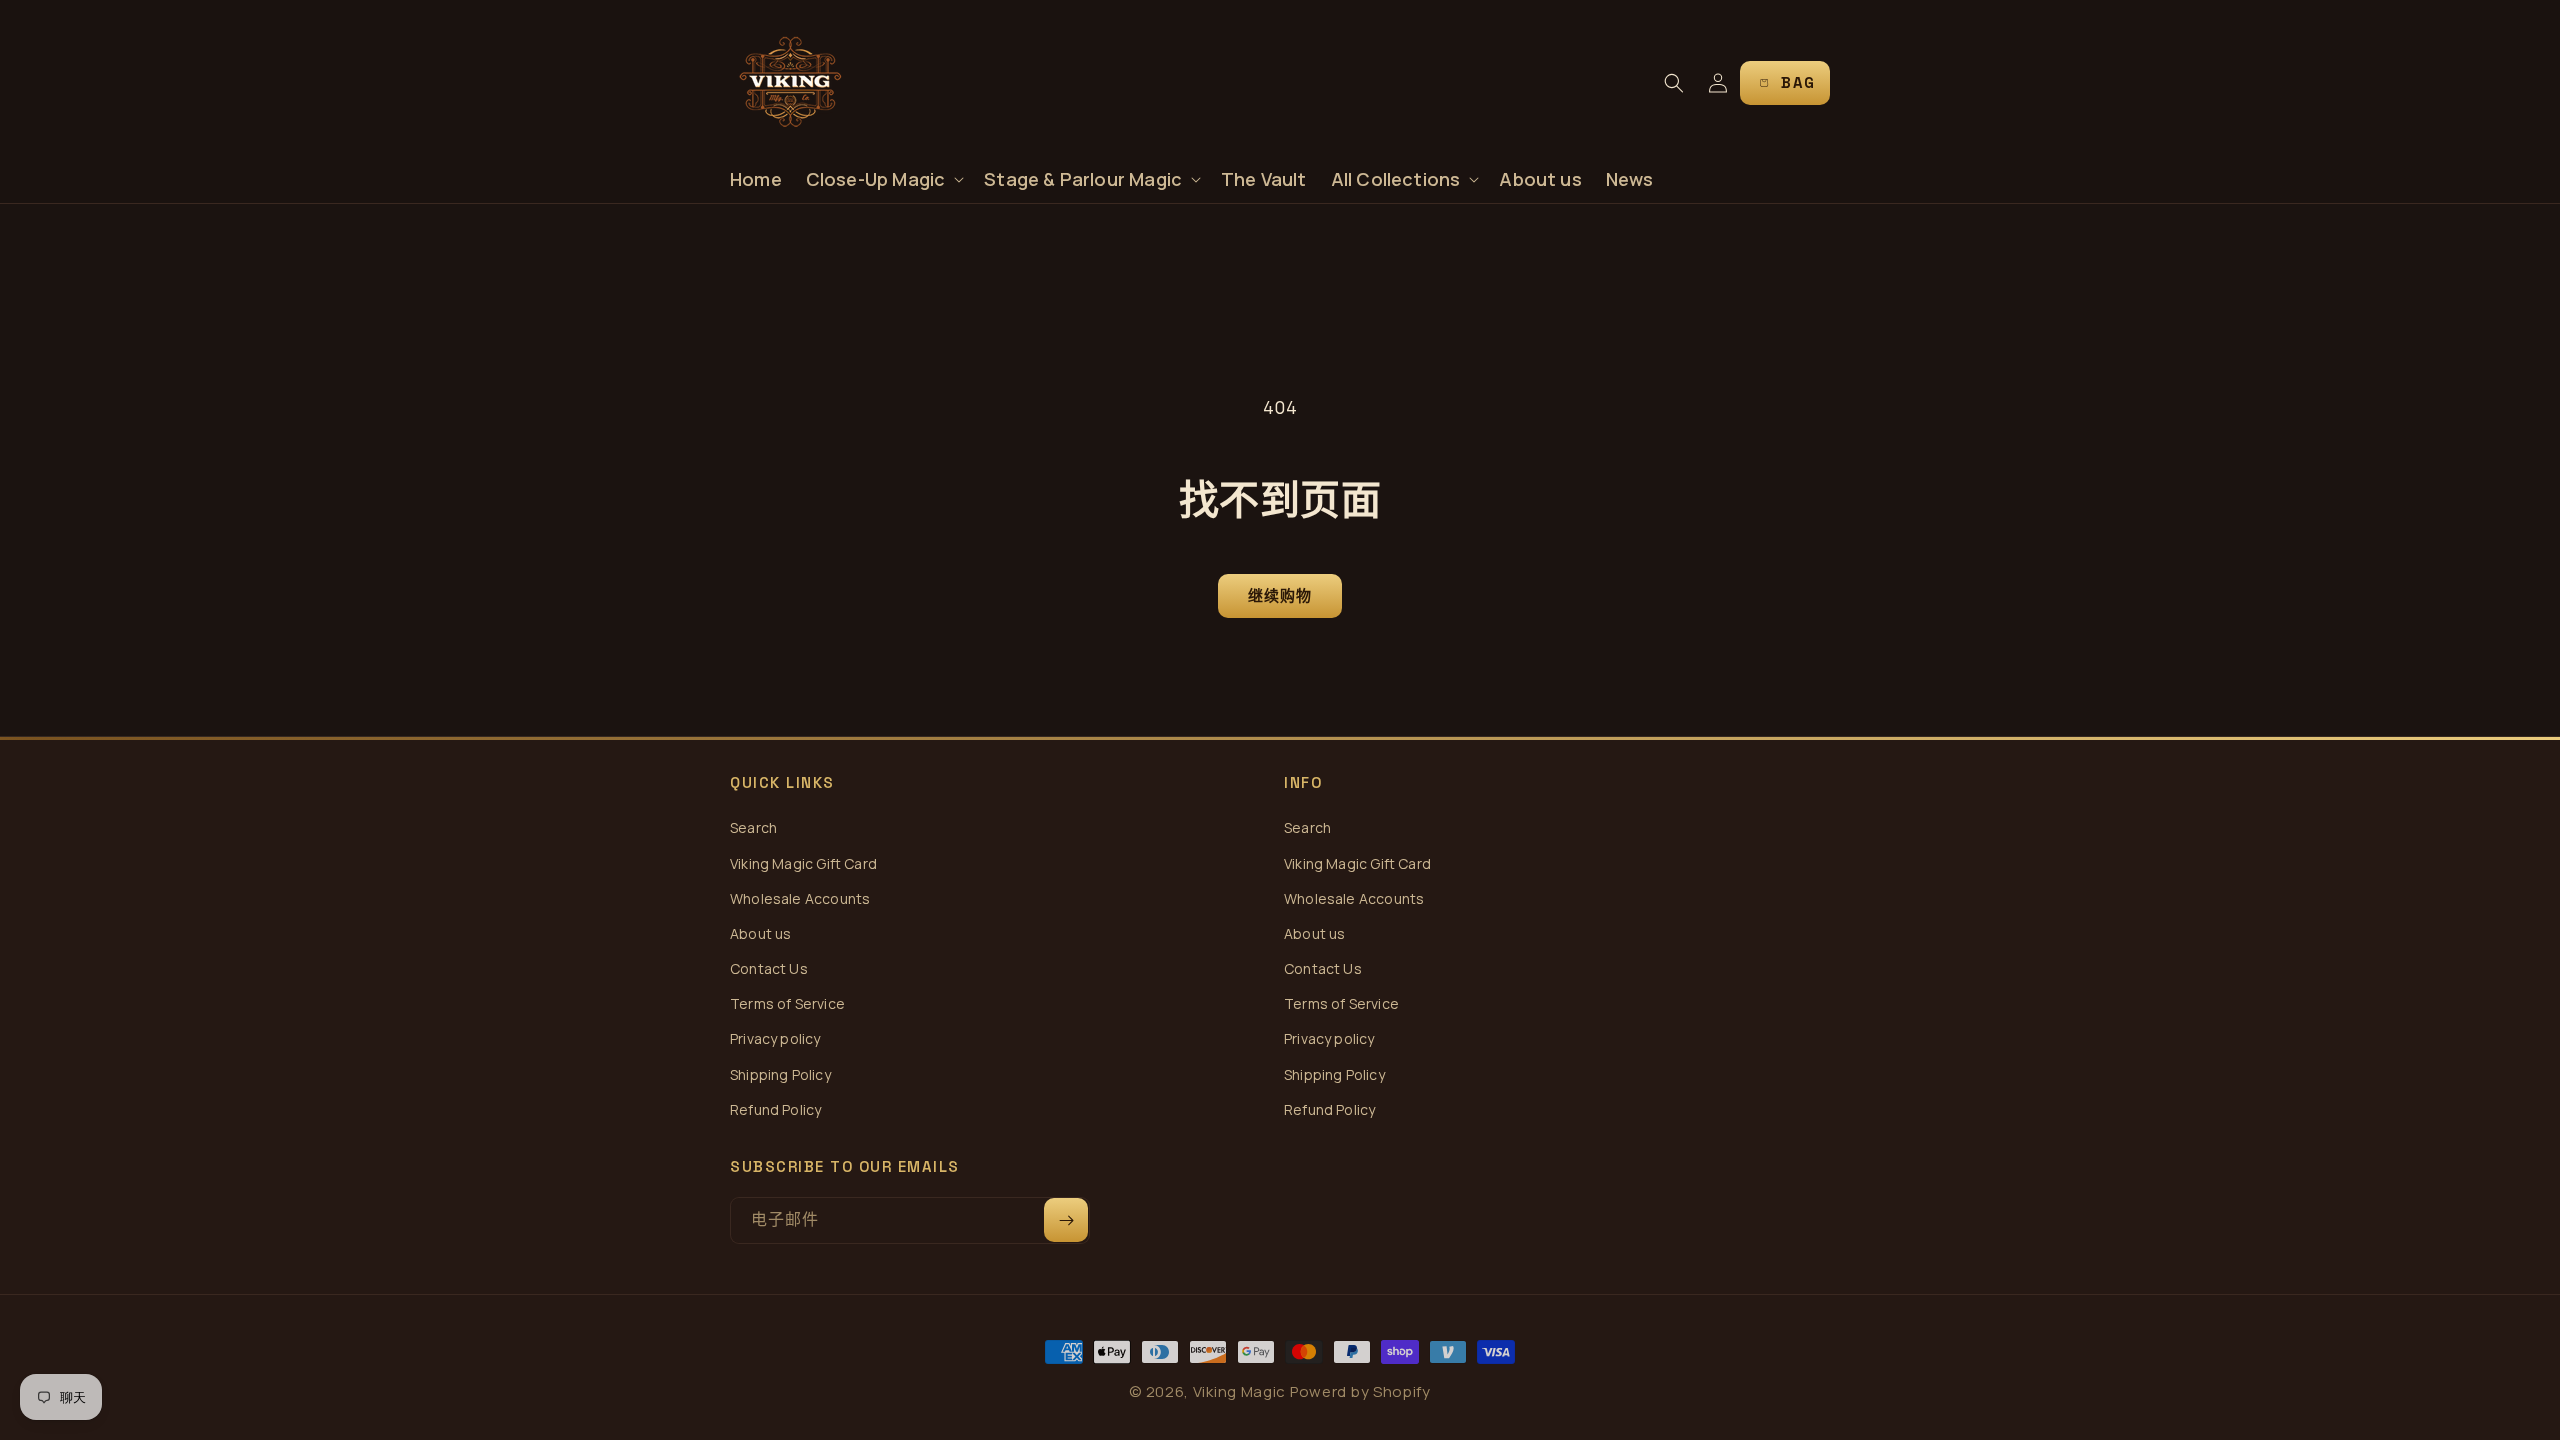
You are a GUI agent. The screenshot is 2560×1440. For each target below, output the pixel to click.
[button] (883, 179)
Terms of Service (787, 1003)
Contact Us (769, 968)
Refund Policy (775, 1109)
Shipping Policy (780, 1074)
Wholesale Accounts (800, 898)
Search (753, 827)
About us (760, 933)
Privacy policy (775, 1038)
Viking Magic (1239, 1391)
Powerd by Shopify (1360, 1391)
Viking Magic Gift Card (803, 863)
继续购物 (1280, 595)
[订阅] (1066, 1220)
